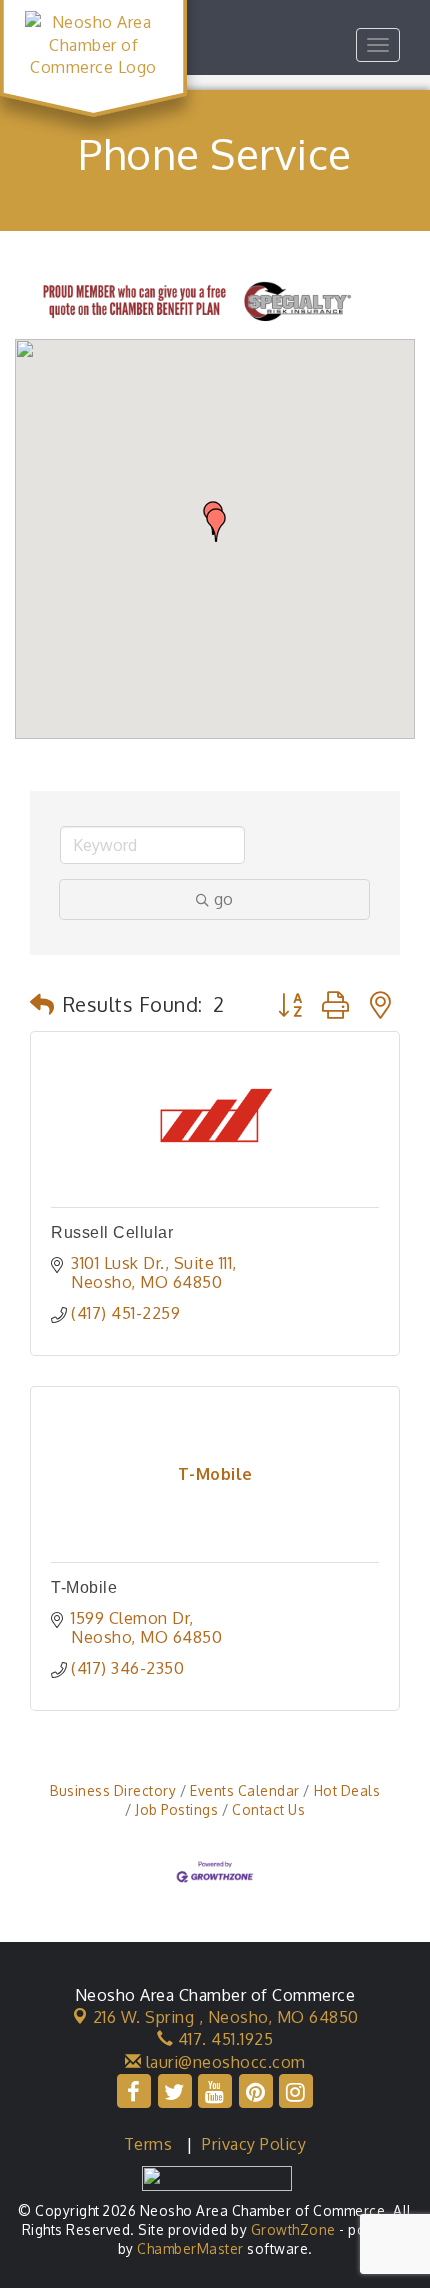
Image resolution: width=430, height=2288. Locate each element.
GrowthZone (293, 2229)
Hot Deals (347, 1790)
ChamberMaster (190, 2248)
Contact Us (268, 1809)
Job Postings (176, 1809)
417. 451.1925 (223, 2039)
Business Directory (113, 1790)
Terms (148, 2144)
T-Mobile (84, 1587)
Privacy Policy (254, 2144)
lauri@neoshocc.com (223, 2062)
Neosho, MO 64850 (226, 2017)
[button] (216, 525)
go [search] (223, 899)
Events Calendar (245, 1790)
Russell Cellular (112, 1232)
